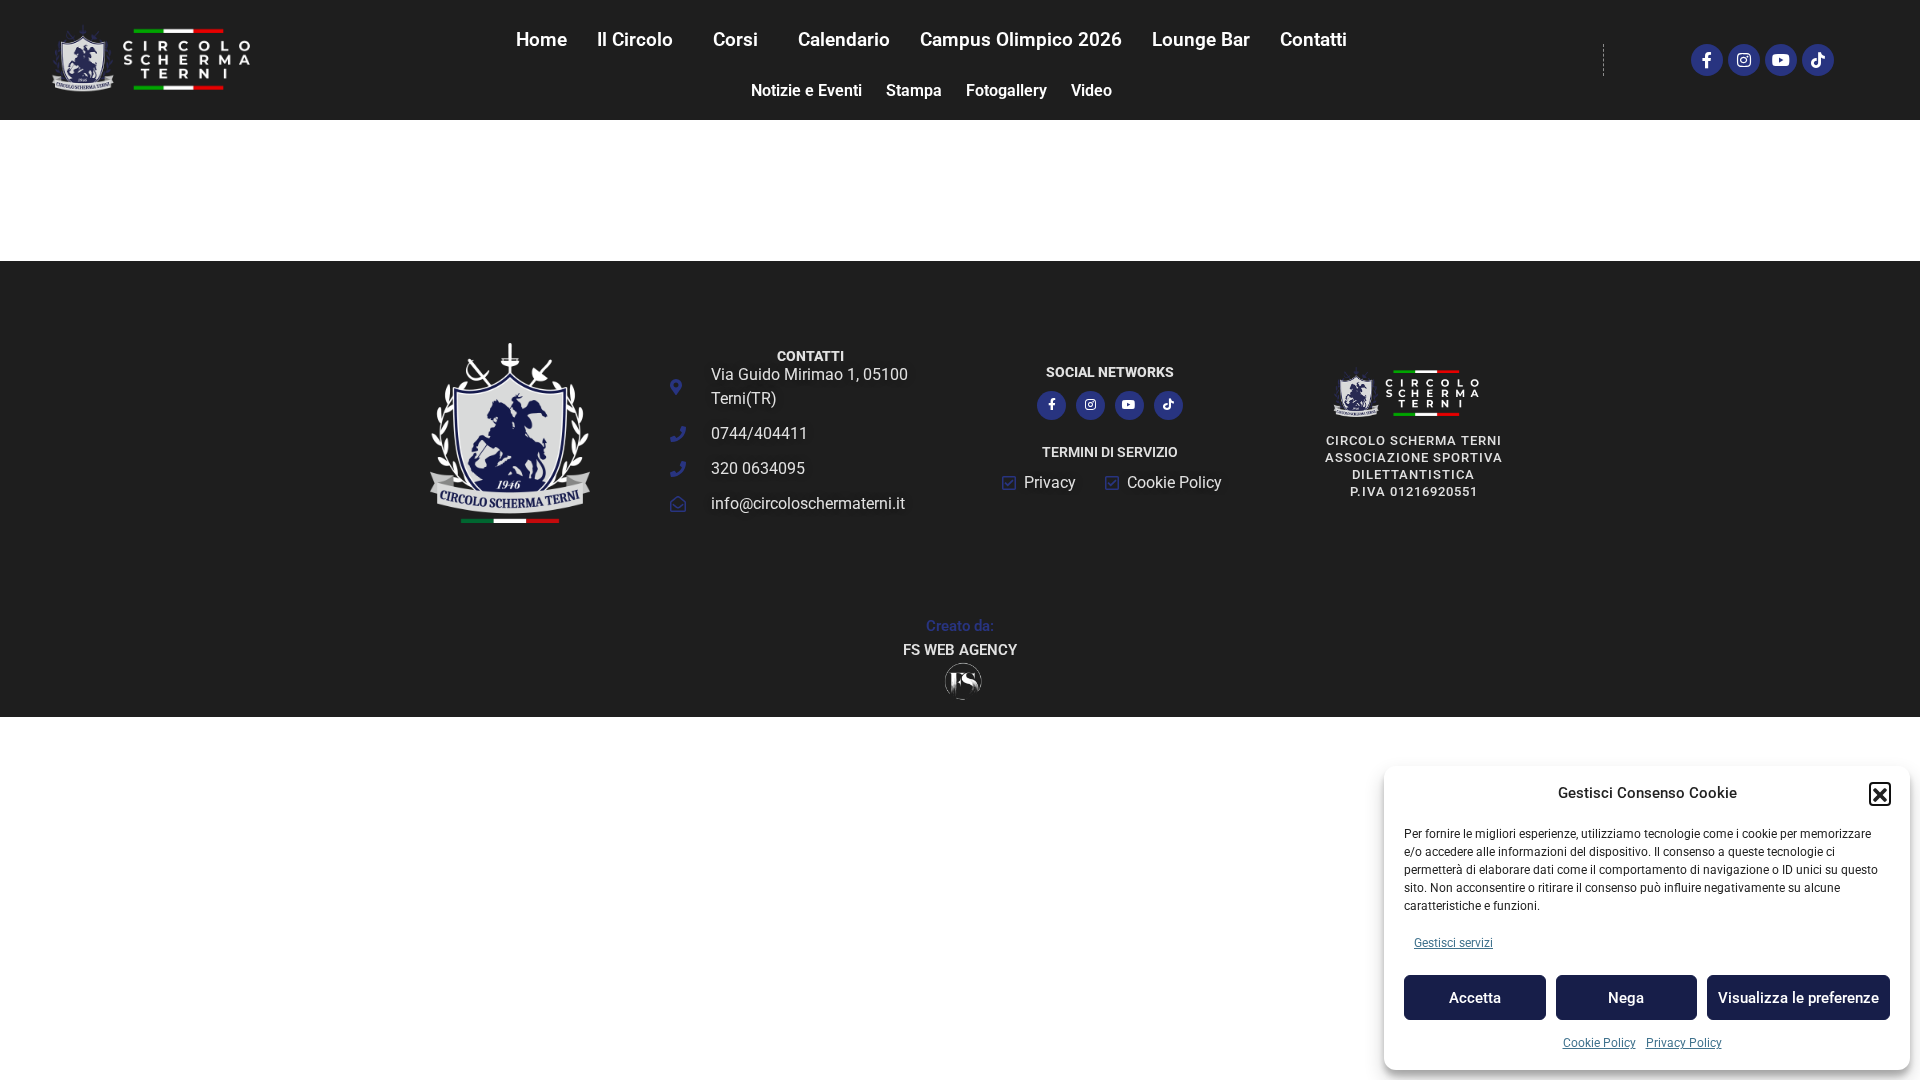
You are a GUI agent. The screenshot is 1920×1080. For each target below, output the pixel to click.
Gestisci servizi (1453, 943)
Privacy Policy (1684, 1043)
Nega (1626, 998)
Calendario (844, 39)
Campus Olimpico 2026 (1021, 39)
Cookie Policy (1599, 1043)
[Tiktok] (1818, 60)
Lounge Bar (1201, 39)
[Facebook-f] (1707, 60)
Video (1091, 90)
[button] (1880, 793)
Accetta (1475, 998)
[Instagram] (1744, 60)
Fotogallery (1006, 90)
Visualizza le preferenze (1798, 998)
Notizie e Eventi (806, 90)
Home (541, 39)
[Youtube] (1781, 60)
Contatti (1313, 39)
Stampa (914, 90)
